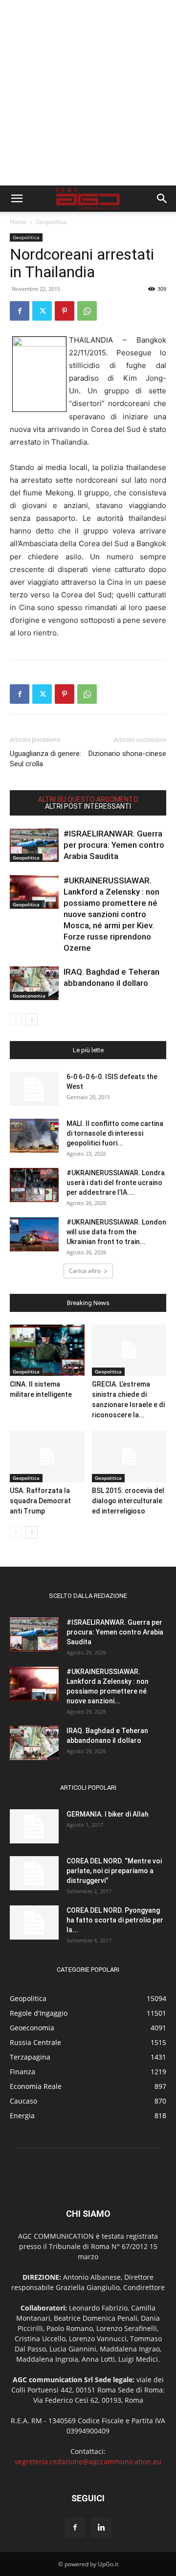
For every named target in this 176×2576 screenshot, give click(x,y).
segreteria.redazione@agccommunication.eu (88, 2462)
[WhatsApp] (87, 311)
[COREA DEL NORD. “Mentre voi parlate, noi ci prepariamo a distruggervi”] (34, 1873)
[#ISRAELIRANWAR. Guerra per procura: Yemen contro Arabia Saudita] (34, 845)
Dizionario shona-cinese (127, 754)
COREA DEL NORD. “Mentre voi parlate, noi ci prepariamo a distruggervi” (114, 1871)
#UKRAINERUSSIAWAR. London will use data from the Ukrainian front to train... (116, 1232)
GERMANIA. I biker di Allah (108, 1814)
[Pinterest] (65, 311)
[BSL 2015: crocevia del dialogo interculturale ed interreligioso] (129, 1457)
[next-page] (32, 1019)
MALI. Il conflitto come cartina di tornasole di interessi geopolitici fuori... (115, 1133)
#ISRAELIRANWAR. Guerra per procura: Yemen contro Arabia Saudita (114, 845)
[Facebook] (20, 311)
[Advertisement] (88, 93)
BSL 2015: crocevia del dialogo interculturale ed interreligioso (128, 1501)
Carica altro (85, 1271)
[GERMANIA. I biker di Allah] (34, 1826)
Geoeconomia (29, 996)
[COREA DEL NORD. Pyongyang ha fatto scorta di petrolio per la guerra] (34, 1922)
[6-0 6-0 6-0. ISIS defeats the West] (34, 1089)
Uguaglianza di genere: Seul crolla (45, 759)
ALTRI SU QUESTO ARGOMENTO (88, 799)
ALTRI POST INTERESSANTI (88, 806)
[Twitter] (42, 311)
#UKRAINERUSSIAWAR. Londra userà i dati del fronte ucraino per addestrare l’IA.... (116, 1183)
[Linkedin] (101, 2528)
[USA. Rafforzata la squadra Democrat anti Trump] (47, 1457)
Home (18, 222)
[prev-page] (16, 1019)
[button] (17, 199)
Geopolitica (51, 222)
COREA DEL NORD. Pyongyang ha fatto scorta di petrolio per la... (115, 1920)
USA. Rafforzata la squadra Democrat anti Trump (40, 1501)
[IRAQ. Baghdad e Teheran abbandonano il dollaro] (34, 983)
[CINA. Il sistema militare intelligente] (47, 1350)
